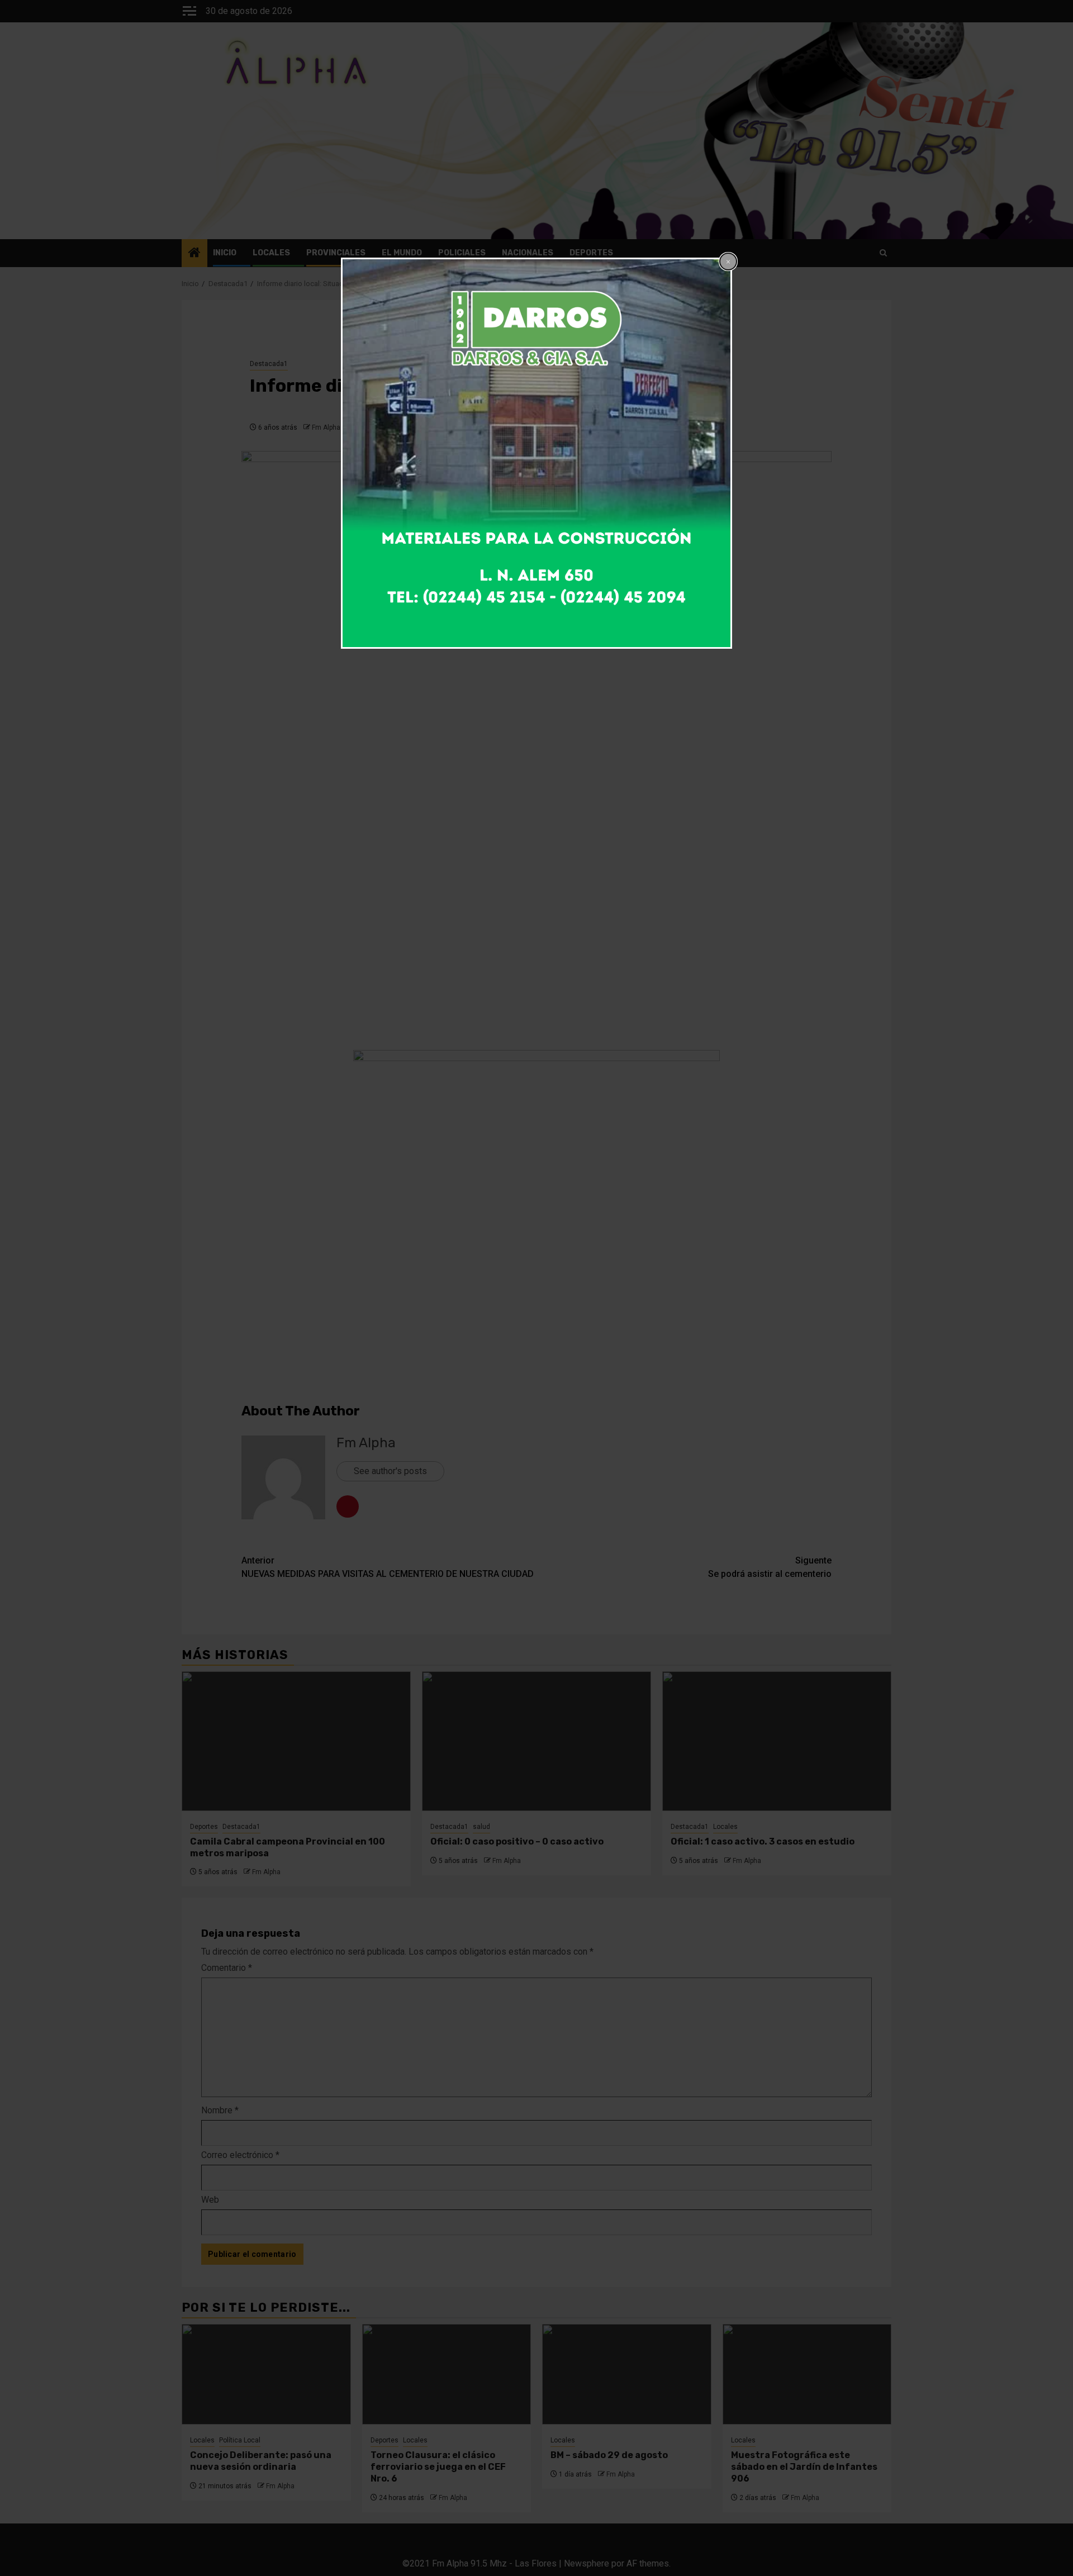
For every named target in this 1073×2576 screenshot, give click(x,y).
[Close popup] (728, 262)
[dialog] (536, 453)
